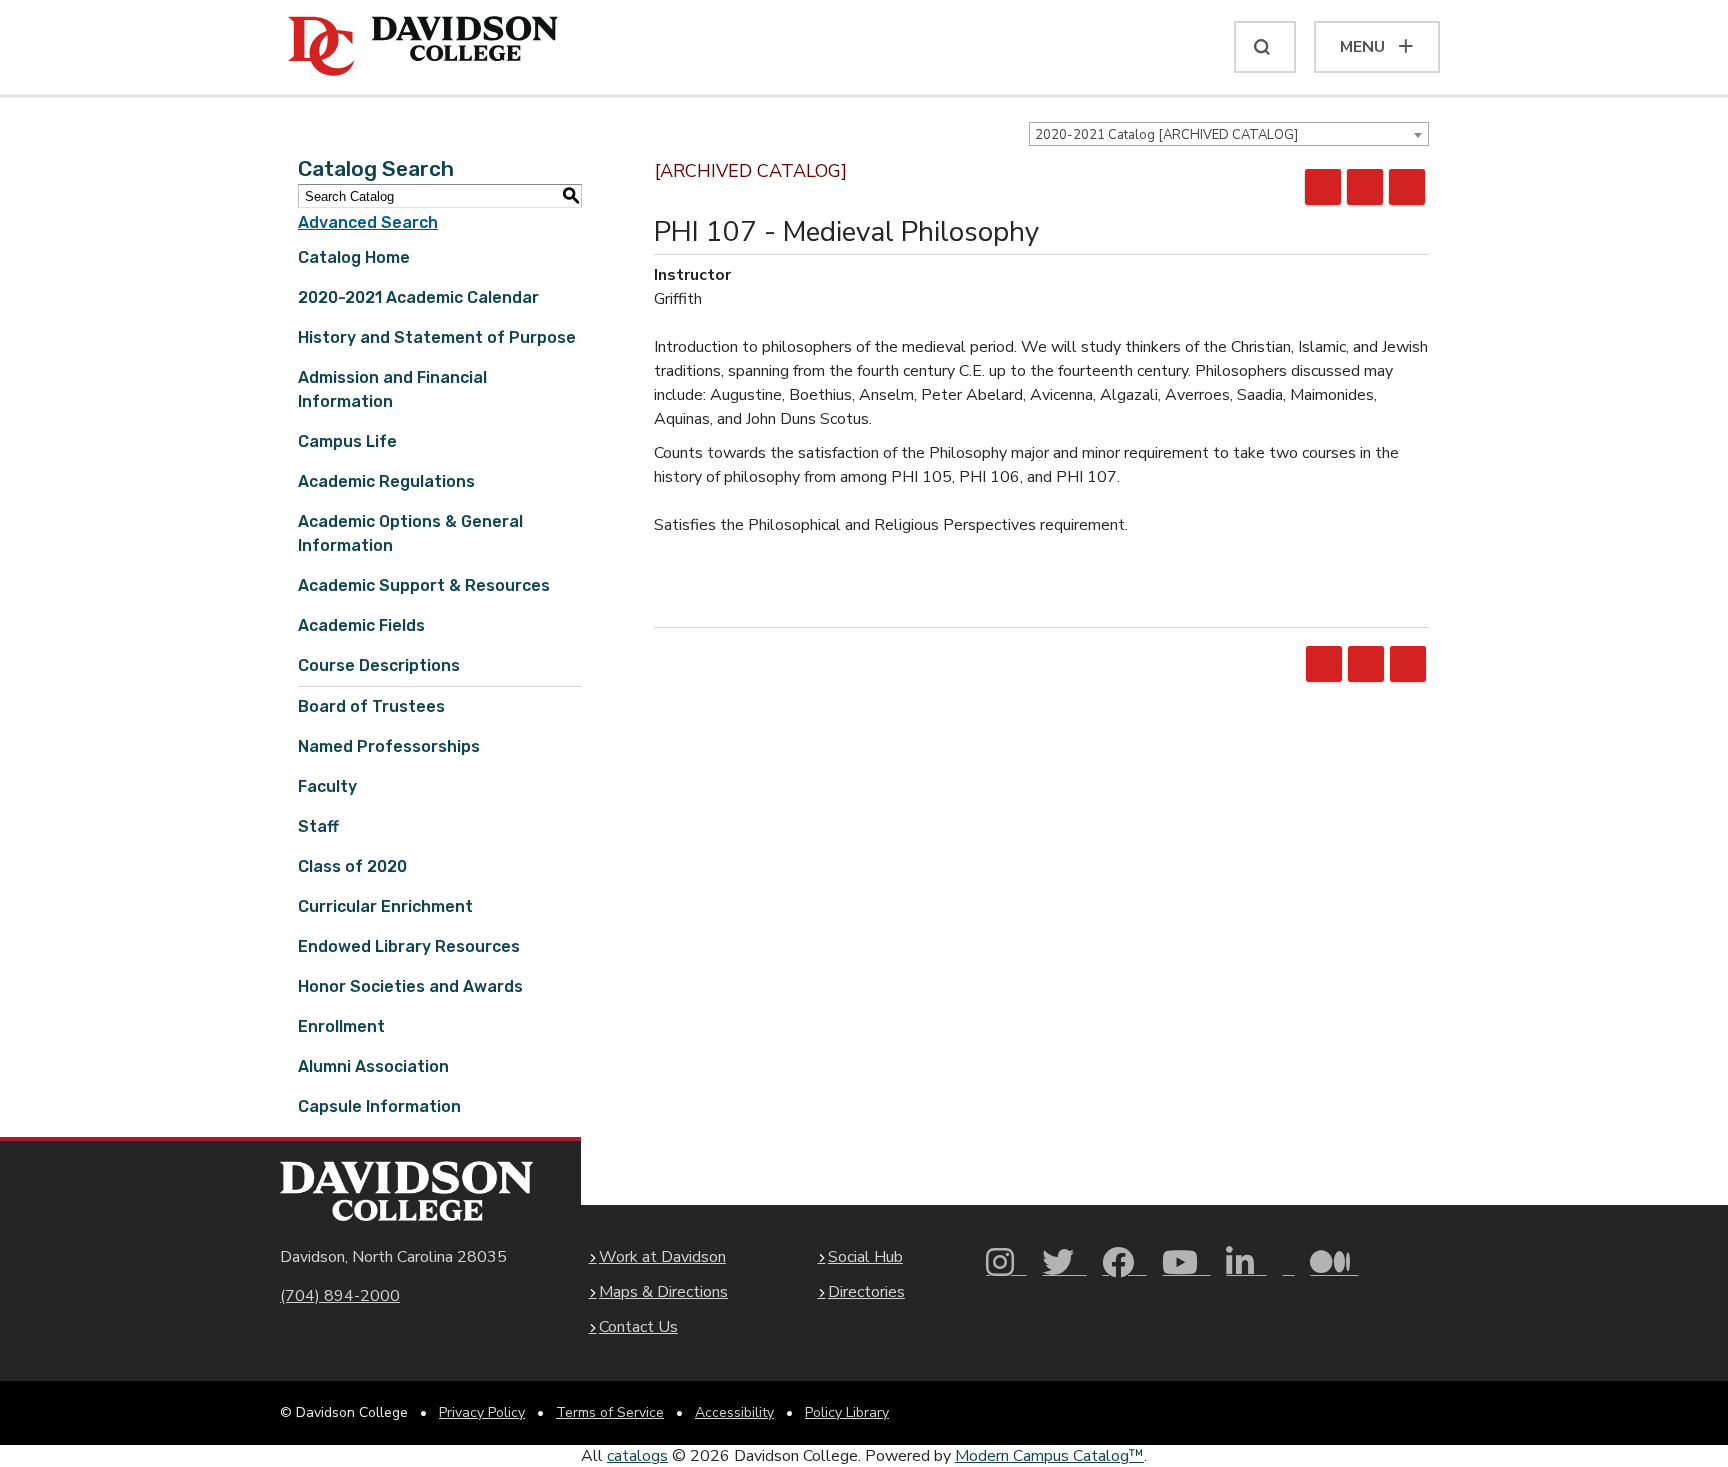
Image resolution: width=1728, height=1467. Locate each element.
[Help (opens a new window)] (1407, 187)
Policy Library (847, 1412)
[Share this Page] (1323, 187)
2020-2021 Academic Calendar (418, 297)
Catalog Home (354, 257)
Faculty (327, 786)
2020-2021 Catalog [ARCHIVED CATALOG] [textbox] (1166, 135)
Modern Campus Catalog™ (1049, 1456)
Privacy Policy (482, 1412)
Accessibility (734, 1412)
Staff (318, 826)
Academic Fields (361, 625)
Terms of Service (610, 1412)
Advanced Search (368, 222)
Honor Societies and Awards (410, 986)
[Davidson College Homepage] (406, 1191)
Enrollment (341, 1026)
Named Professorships (389, 746)
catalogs (637, 1456)
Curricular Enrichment (385, 906)
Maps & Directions (663, 1292)
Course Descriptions (379, 665)
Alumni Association (373, 1066)
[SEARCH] (1265, 47)
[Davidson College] (423, 47)
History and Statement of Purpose (437, 337)
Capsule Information (379, 1106)
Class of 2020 (352, 866)
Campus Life (347, 441)
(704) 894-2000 (340, 1296)
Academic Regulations (386, 481)
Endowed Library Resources (409, 946)
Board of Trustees (371, 706)
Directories (866, 1292)
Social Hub (865, 1257)
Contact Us (638, 1327)
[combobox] (1229, 134)
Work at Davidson (662, 1257)
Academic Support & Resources (424, 585)
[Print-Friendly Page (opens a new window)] (1365, 187)
